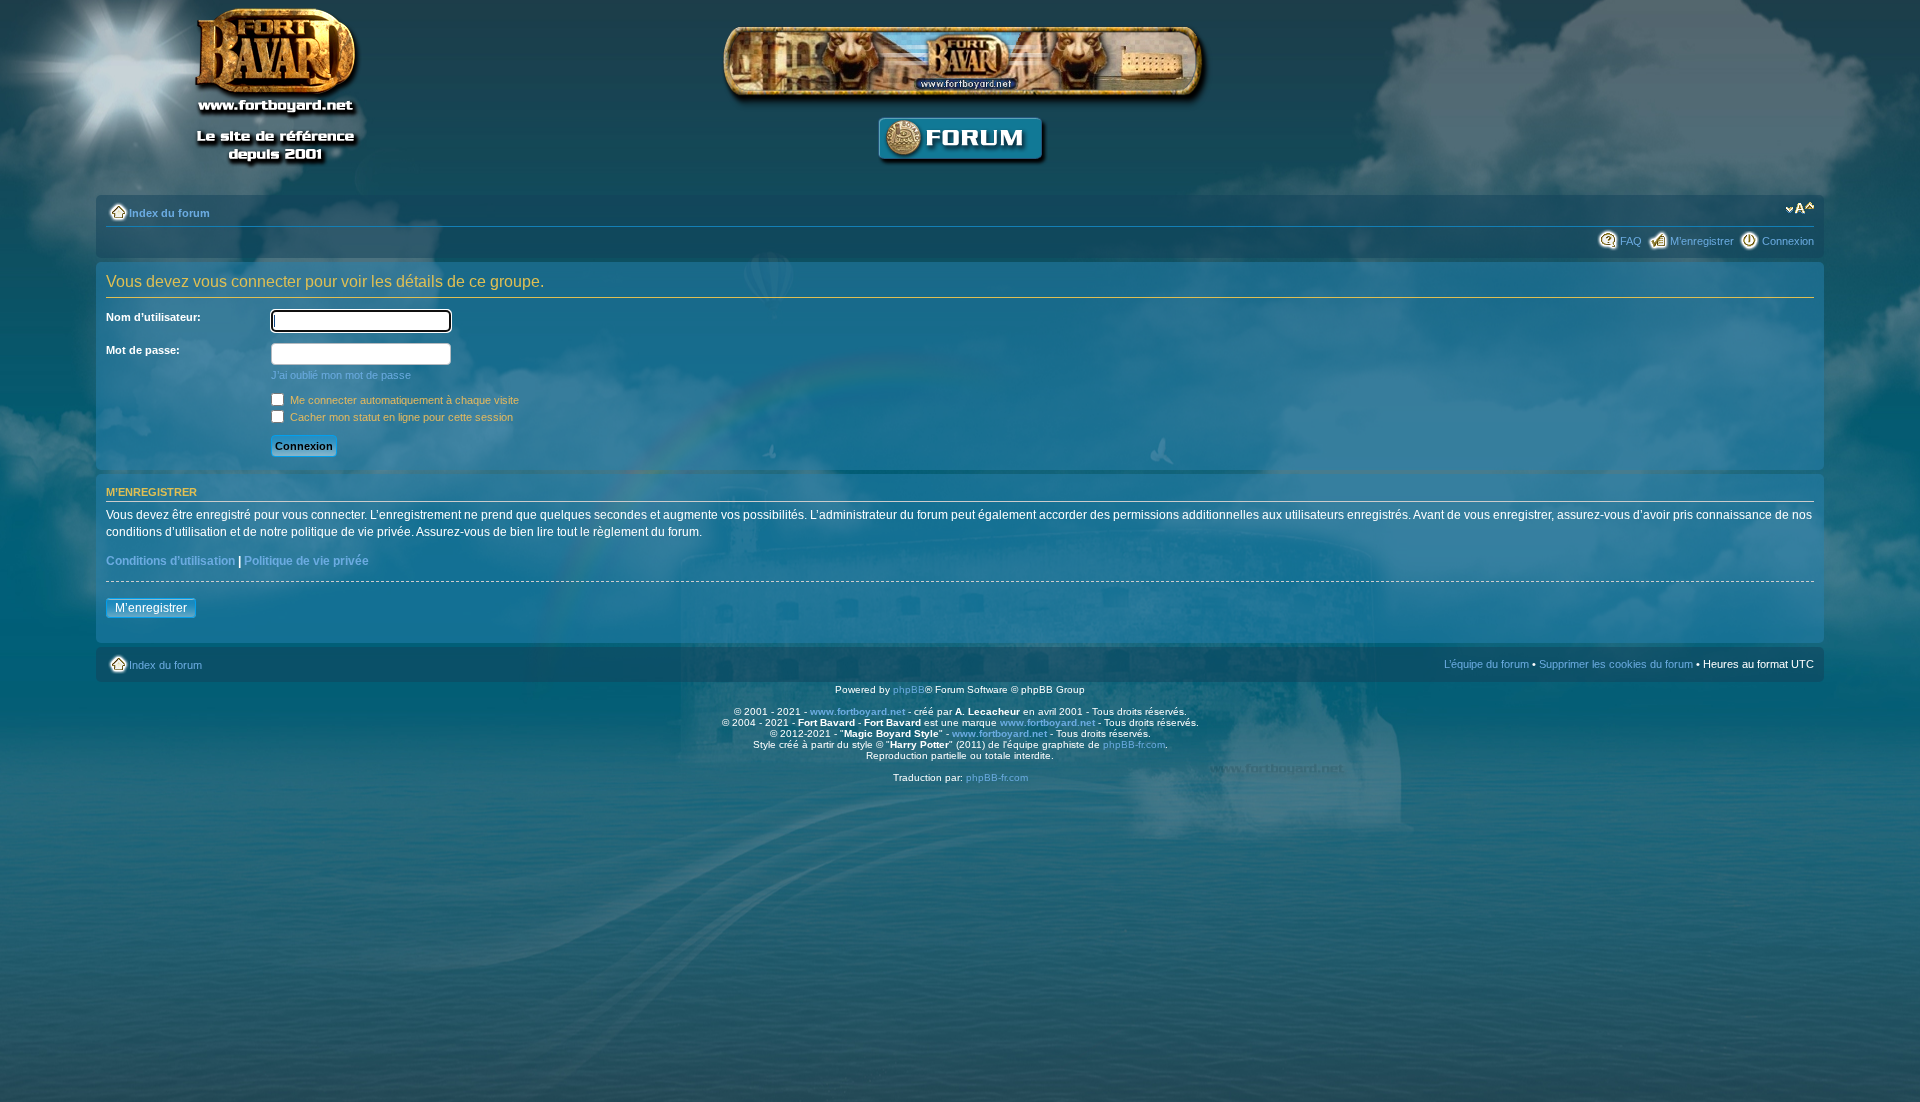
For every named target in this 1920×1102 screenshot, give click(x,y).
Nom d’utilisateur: (153, 317)
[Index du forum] (960, 175)
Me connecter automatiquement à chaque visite (403, 400)
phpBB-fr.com (1134, 744)
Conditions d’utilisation (170, 561)
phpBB (909, 689)
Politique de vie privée (306, 561)
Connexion (1788, 241)
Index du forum (169, 213)
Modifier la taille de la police (1799, 209)
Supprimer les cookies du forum (1616, 664)
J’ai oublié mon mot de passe (341, 375)
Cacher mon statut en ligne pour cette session (400, 417)
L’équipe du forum (1486, 664)
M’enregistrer (1702, 241)
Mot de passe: (143, 350)
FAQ (1631, 241)
